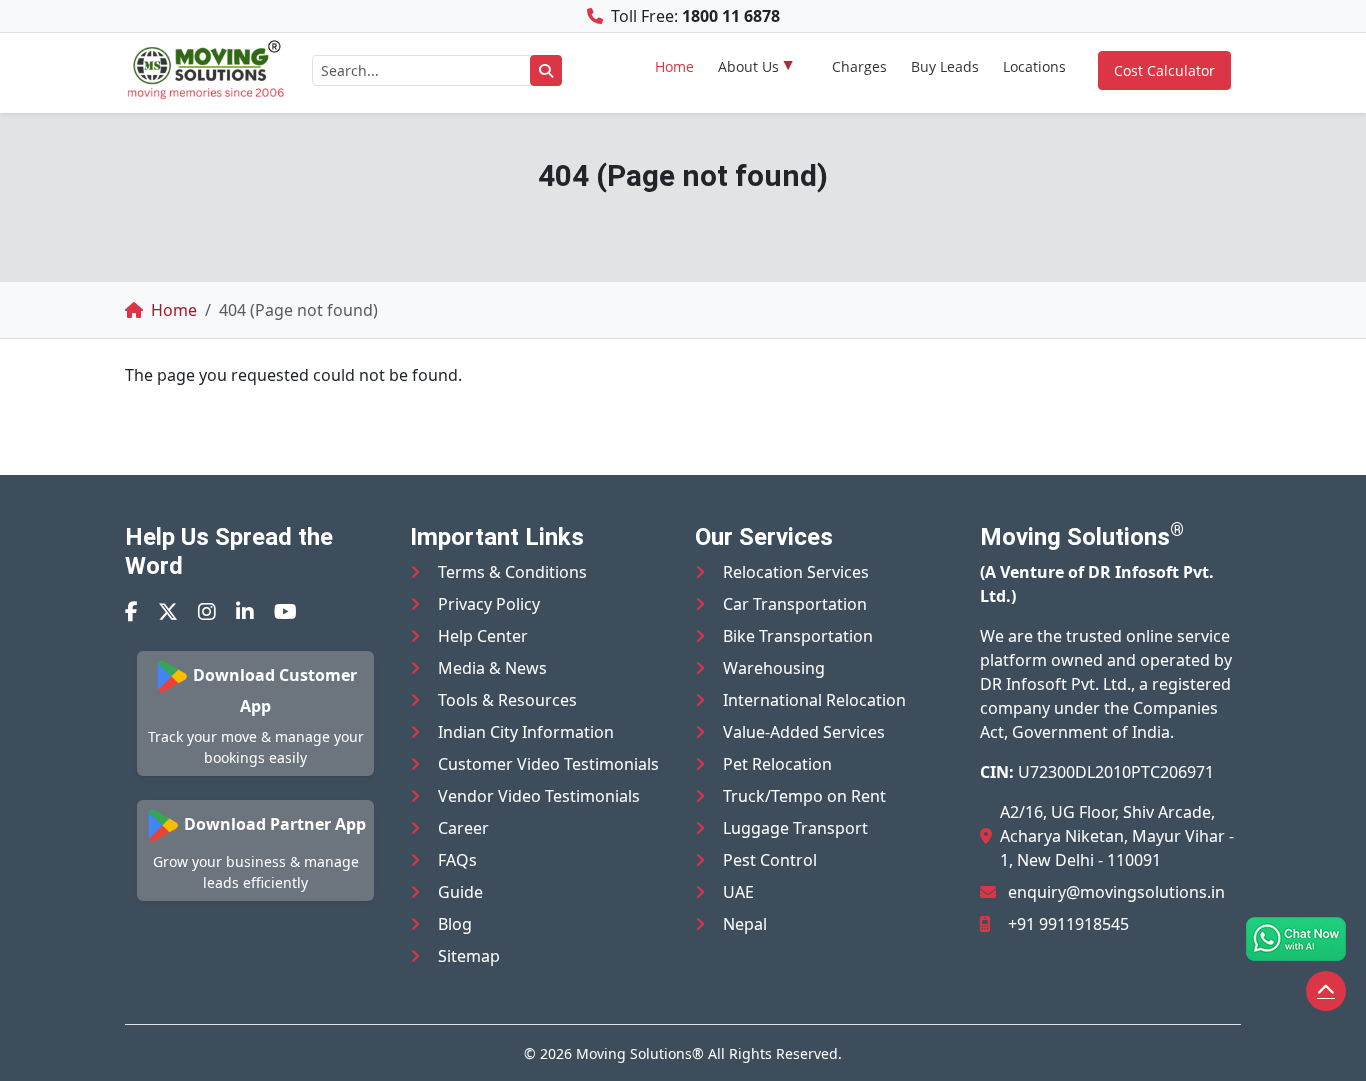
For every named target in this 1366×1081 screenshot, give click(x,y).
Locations (1034, 66)
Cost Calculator (1164, 70)
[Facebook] (131, 611)
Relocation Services (796, 572)
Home (674, 66)
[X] (168, 611)
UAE (738, 892)
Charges (859, 66)
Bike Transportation (798, 636)
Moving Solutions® (640, 1053)
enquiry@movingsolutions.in (1116, 892)
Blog (455, 924)
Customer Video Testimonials (548, 764)
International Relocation (814, 700)
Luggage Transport (795, 828)
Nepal (745, 924)
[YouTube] (285, 611)
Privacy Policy (489, 604)
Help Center (483, 636)
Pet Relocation (777, 764)
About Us (748, 66)
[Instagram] (207, 611)
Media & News (492, 668)
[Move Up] (1326, 991)
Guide (460, 892)
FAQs (457, 860)
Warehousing (774, 668)
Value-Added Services (804, 732)
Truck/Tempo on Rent (804, 796)
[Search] (546, 70)
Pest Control (770, 860)
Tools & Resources (507, 700)
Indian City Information (526, 732)
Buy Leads (945, 66)
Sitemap (469, 956)
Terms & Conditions (512, 572)
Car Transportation (795, 604)
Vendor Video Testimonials (539, 796)
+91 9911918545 (1068, 924)
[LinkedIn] (245, 611)
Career (463, 828)
